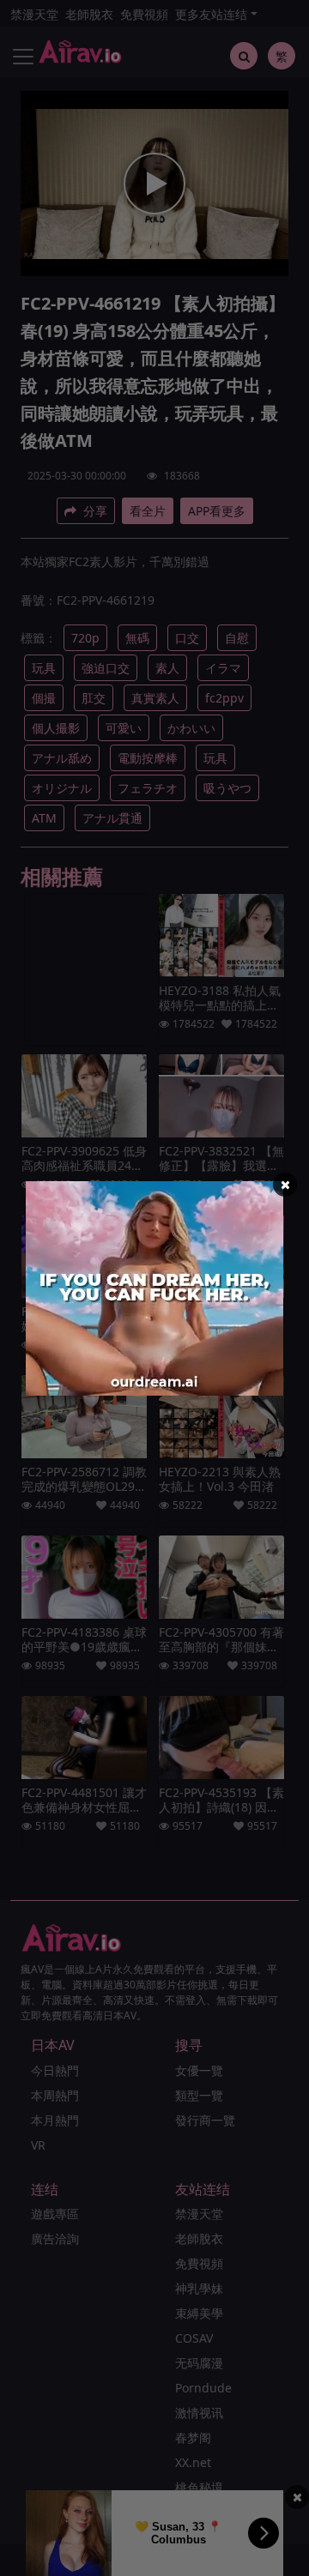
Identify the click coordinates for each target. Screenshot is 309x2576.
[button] (285, 1185)
